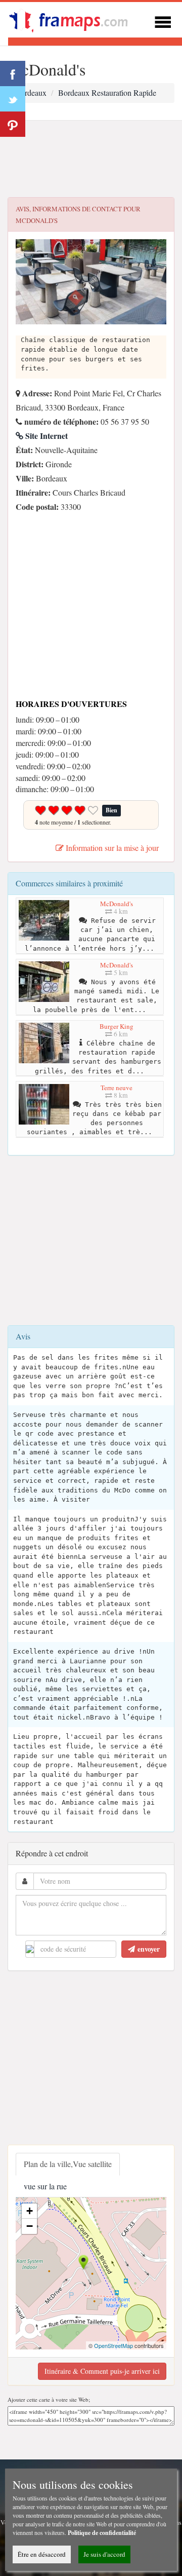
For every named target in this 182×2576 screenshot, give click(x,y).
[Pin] (13, 124)
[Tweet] (13, 99)
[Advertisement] (91, 159)
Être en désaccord (42, 2554)
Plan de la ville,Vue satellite (68, 2164)
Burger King (117, 1026)
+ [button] (30, 2211)
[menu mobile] (163, 21)
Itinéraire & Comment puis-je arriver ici (102, 2371)
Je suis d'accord (104, 2554)
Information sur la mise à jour (111, 848)
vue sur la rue (45, 2186)
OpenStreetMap (113, 2345)
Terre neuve (117, 1088)
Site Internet (45, 436)
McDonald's (117, 904)
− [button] (30, 2226)
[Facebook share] (13, 73)
